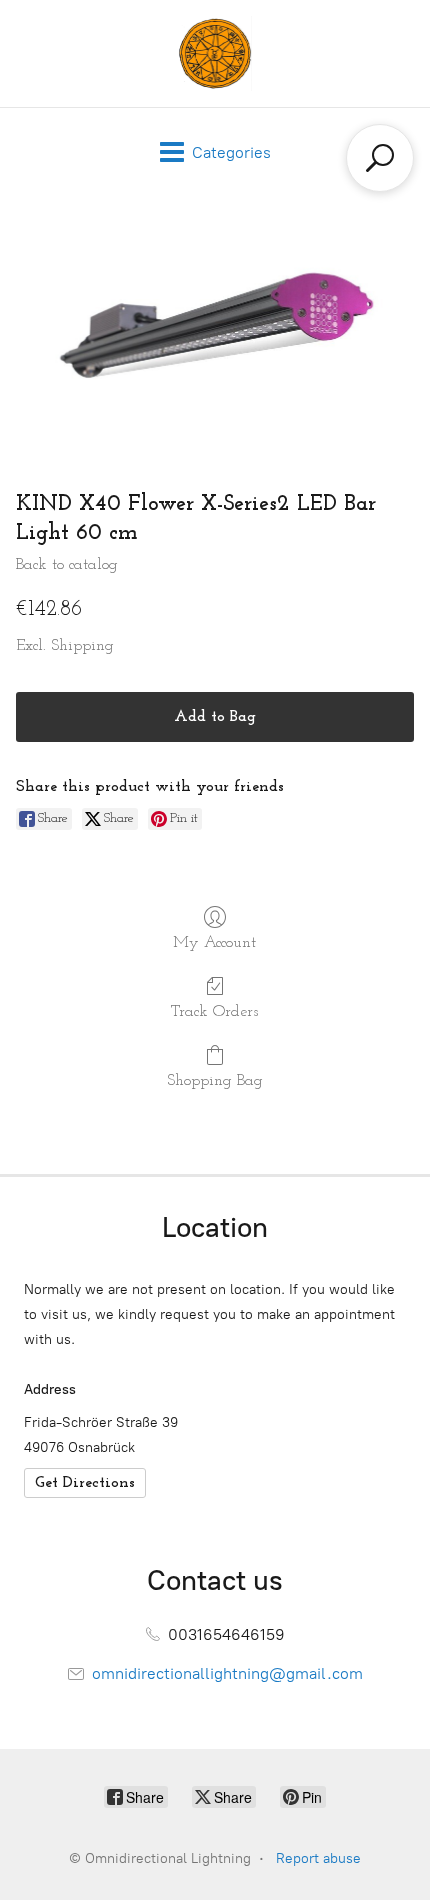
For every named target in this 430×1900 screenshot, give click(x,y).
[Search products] (380, 158)
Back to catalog (67, 565)
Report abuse (318, 1858)
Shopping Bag (215, 1081)
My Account (214, 943)
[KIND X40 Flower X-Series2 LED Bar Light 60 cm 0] (215, 328)
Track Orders (214, 1012)
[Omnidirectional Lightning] (215, 53)
